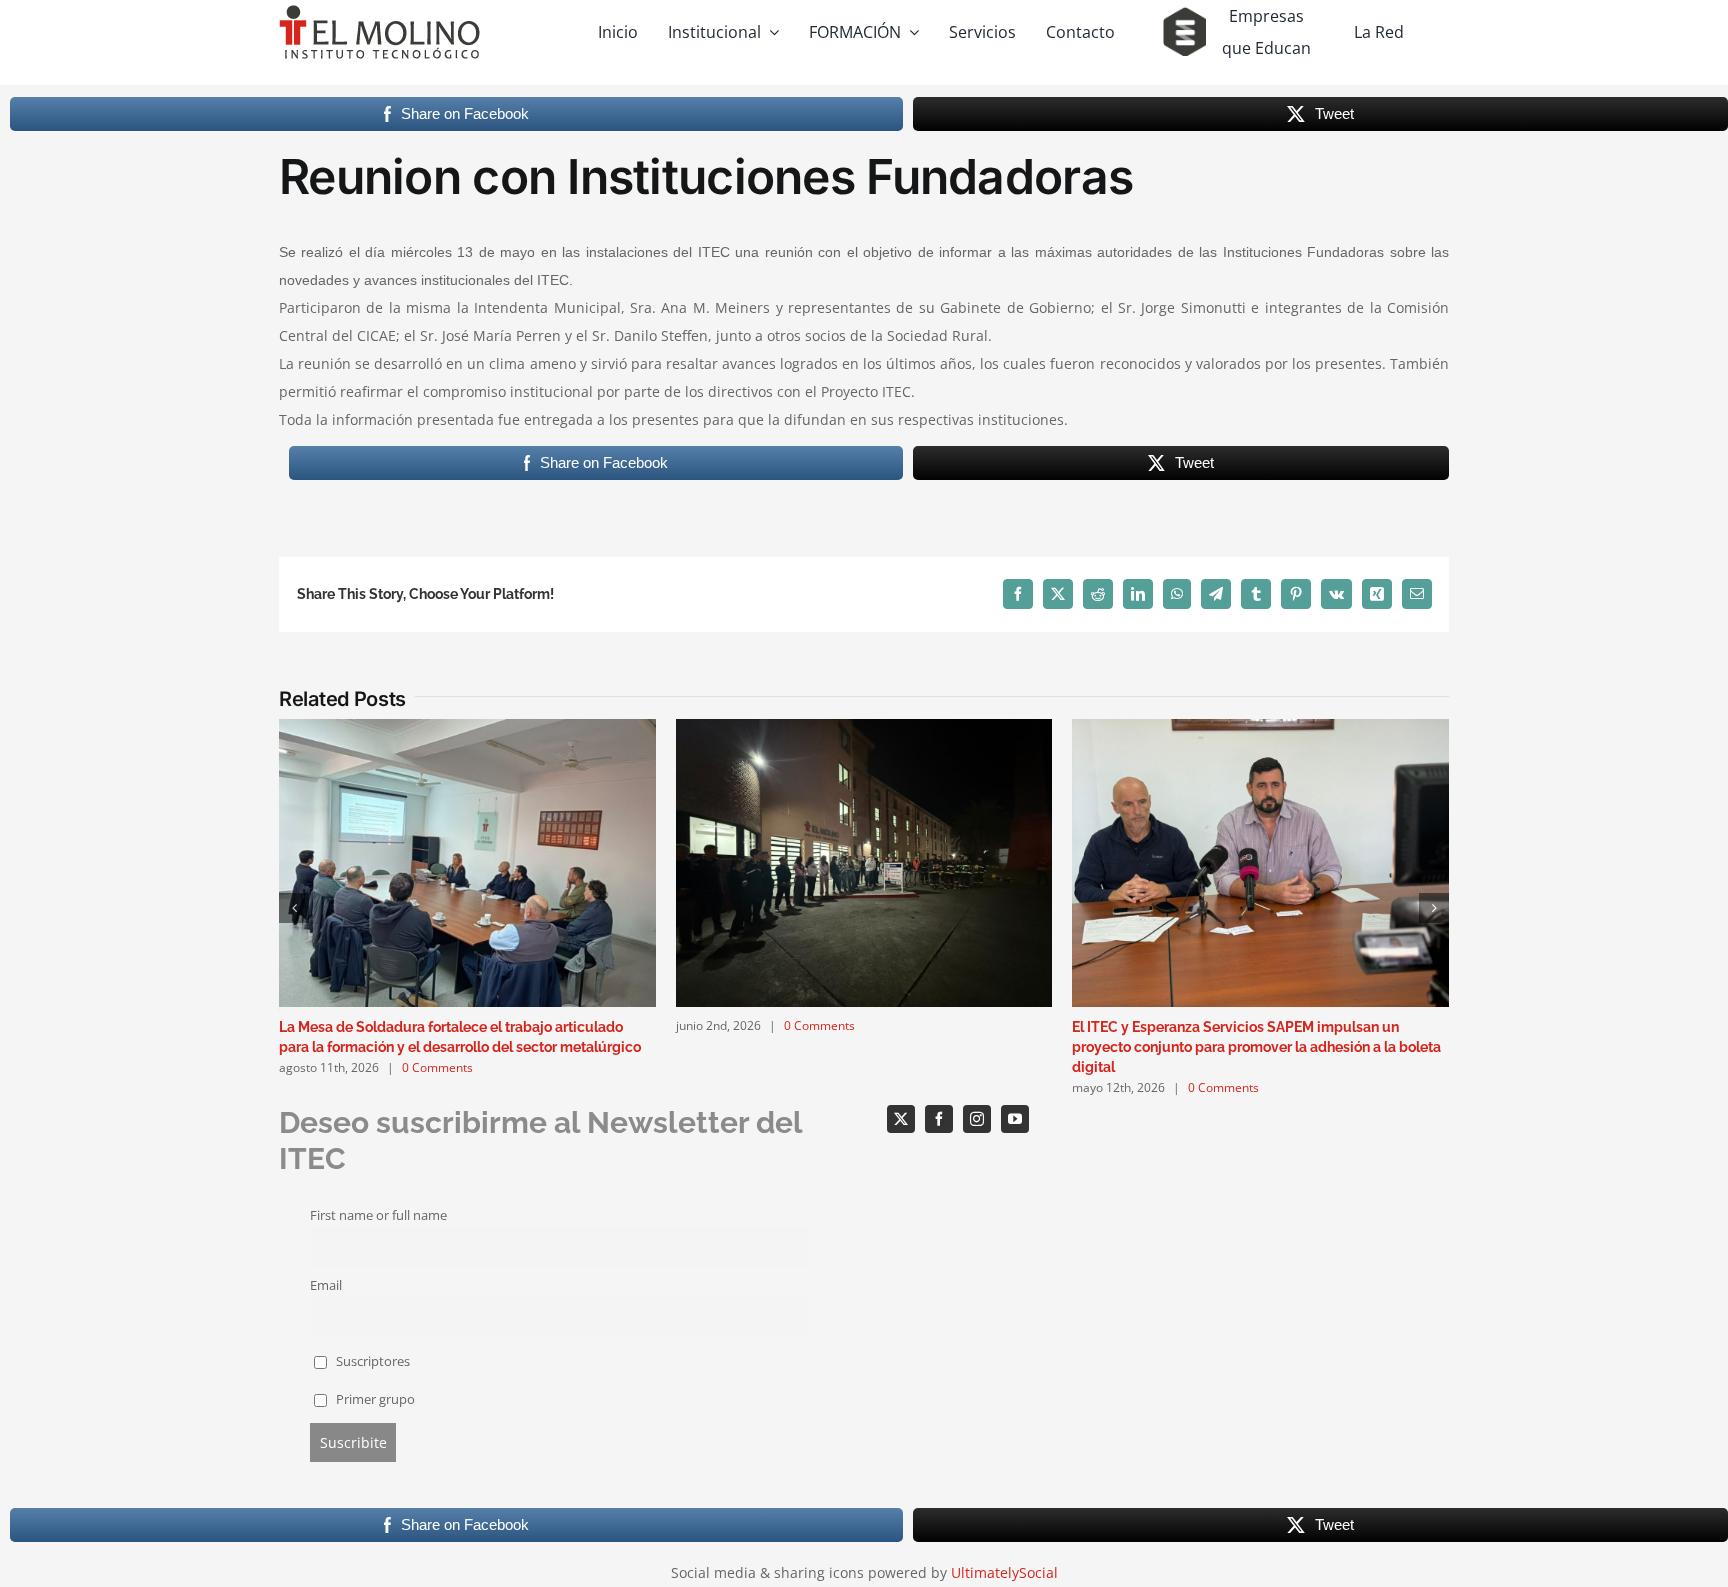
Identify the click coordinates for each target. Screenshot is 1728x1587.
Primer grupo (374, 1399)
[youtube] (1015, 1119)
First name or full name (378, 1215)
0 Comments (437, 1067)
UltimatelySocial (1004, 1572)
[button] (294, 908)
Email (326, 1285)
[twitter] (901, 1119)
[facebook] (939, 1119)
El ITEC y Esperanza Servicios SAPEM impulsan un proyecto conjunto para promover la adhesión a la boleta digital (1256, 1047)
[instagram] (977, 1119)
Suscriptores (371, 1361)
